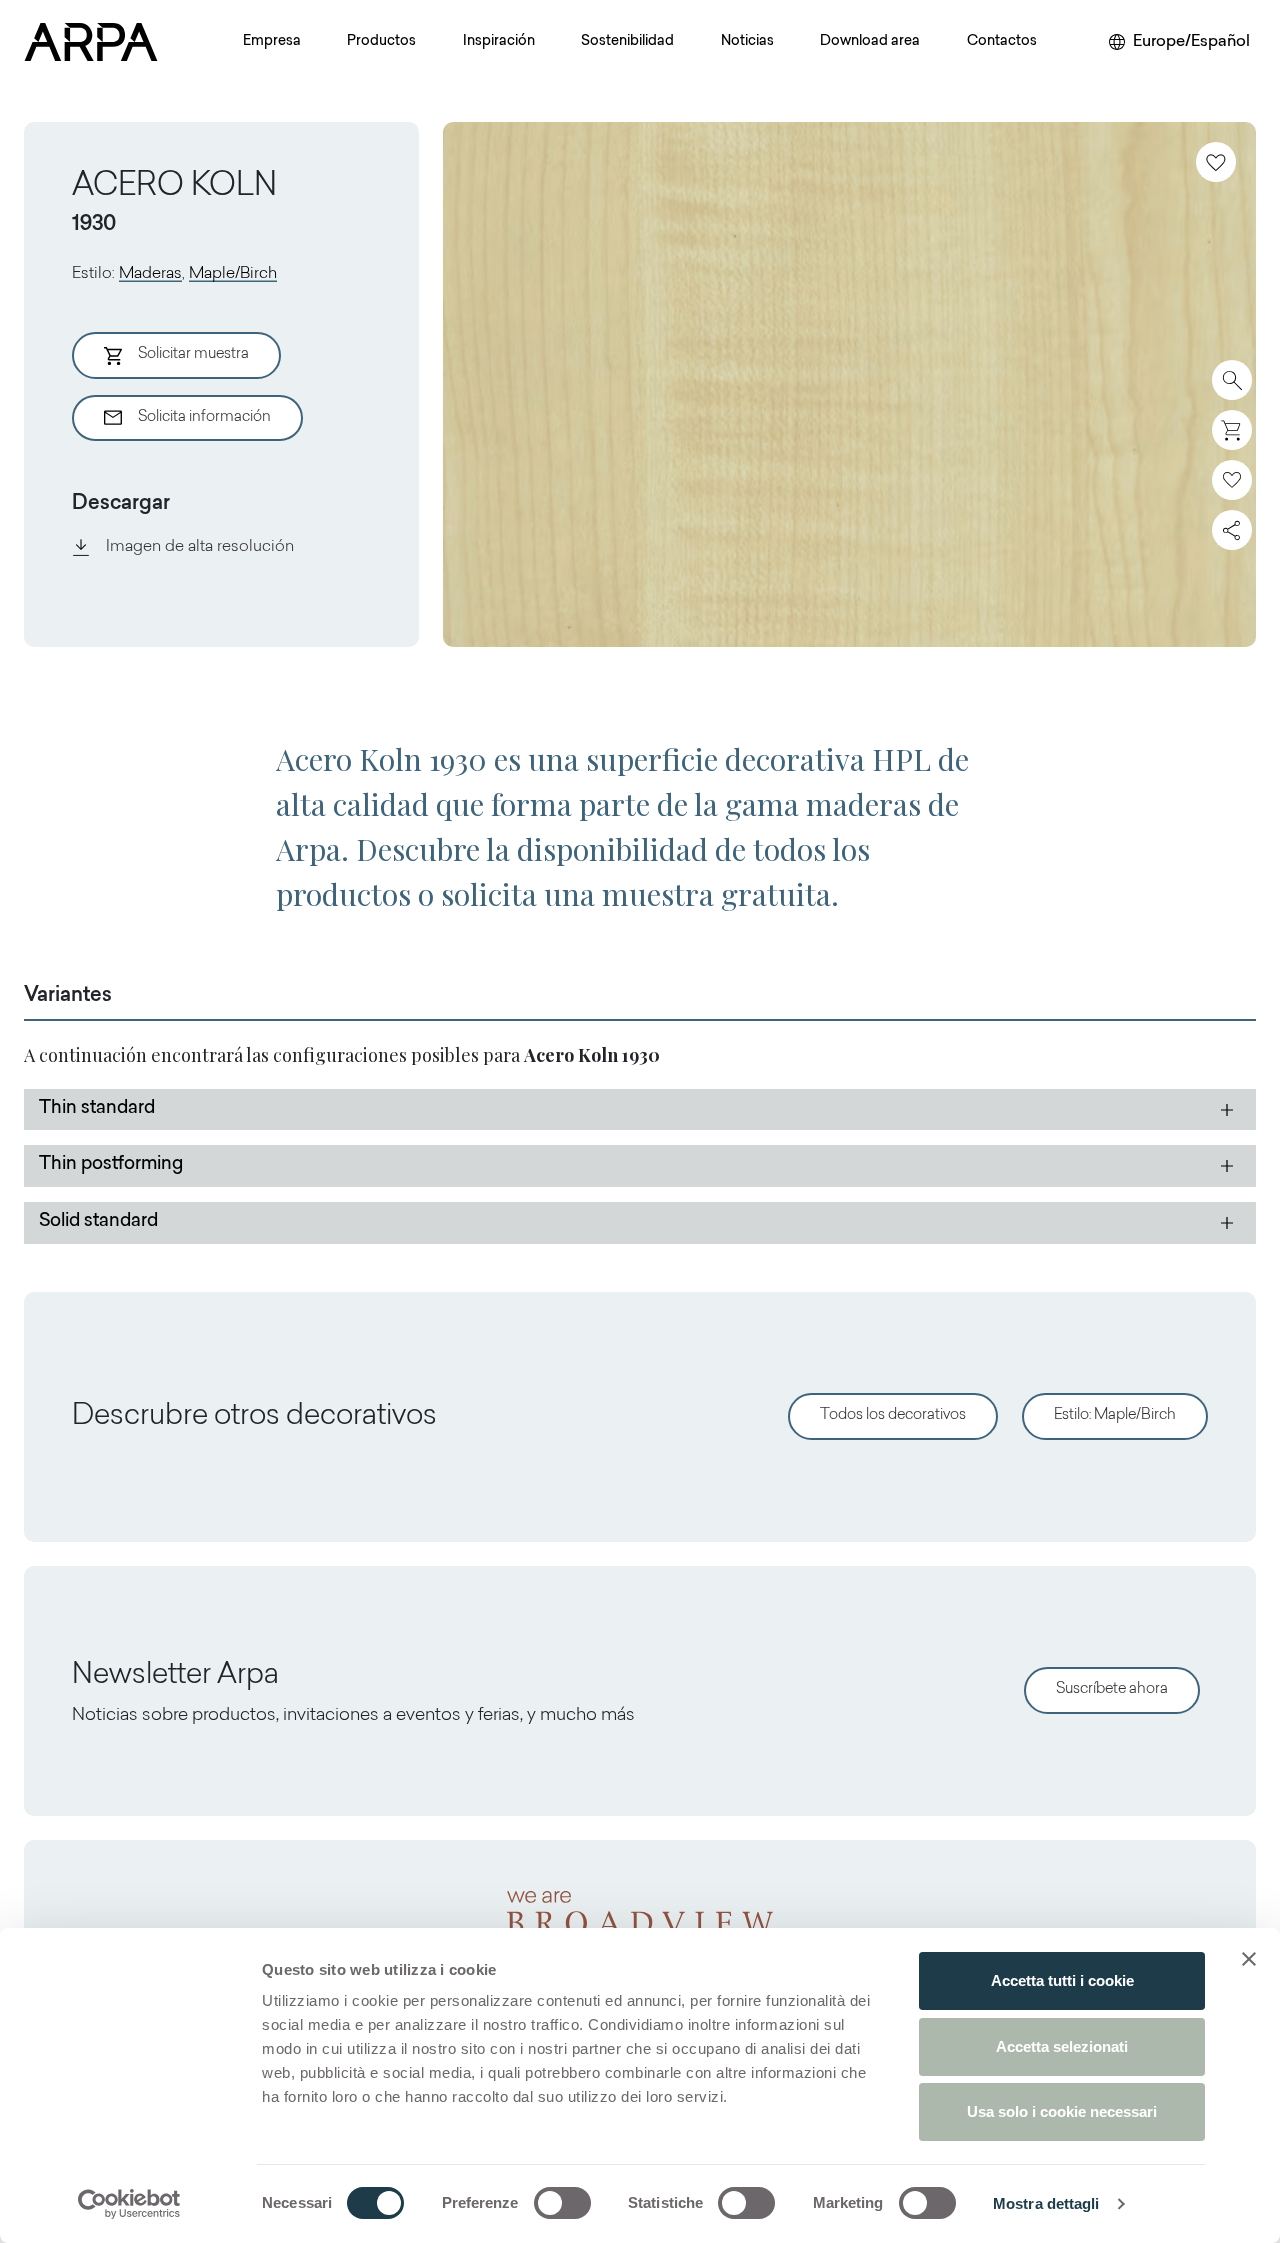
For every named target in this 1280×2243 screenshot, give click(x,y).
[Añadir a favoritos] (1216, 162)
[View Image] (849, 384)
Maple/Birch (233, 274)
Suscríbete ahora (1112, 1689)
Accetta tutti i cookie (1062, 1980)
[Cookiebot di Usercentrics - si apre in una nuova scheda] (129, 2204)
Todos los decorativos (893, 1415)
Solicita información (204, 417)
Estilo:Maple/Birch (1115, 1415)
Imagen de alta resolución (200, 547)
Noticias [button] (747, 42)
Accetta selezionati (1062, 2046)
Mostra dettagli (1046, 2203)
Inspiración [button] (499, 42)
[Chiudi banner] (1249, 1959)
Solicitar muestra (193, 354)
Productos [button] (381, 42)
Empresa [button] (272, 42)
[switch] (562, 2203)
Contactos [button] (1002, 42)
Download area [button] (870, 42)
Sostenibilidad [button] (627, 42)
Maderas (150, 274)
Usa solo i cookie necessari (1062, 2111)
